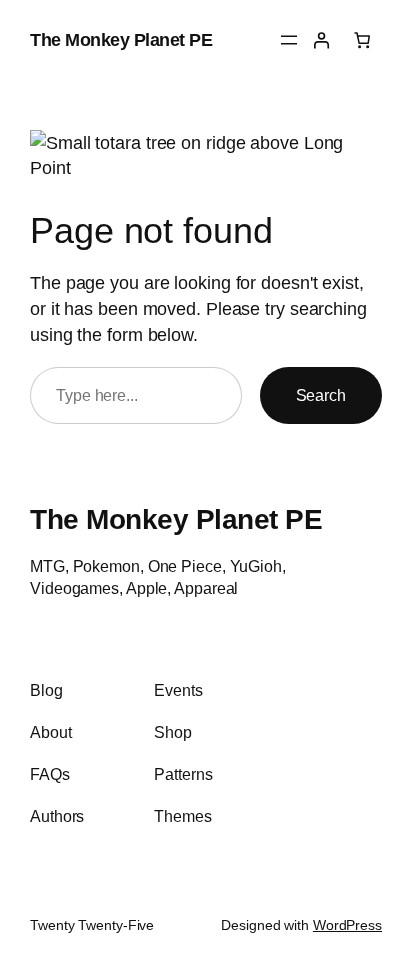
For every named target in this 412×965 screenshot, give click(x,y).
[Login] (321, 40)
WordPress (347, 925)
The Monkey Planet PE (121, 39)
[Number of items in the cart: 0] (362, 40)
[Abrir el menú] (289, 40)
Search (321, 395)
